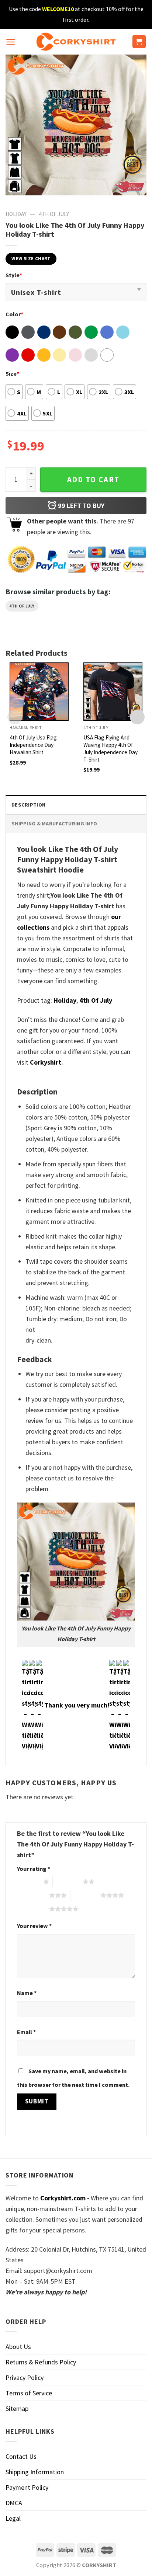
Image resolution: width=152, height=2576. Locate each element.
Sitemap (17, 2408)
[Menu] (11, 42)
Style (14, 275)
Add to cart (93, 480)
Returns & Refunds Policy (41, 2362)
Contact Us (21, 2456)
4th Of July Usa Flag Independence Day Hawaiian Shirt (33, 745)
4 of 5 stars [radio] (85, 1895)
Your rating (34, 1869)
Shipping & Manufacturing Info (54, 824)
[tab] (76, 805)
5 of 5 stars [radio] (34, 1909)
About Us (18, 2347)
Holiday (16, 214)
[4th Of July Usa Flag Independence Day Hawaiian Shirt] (39, 692)
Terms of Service (29, 2393)
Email (26, 2032)
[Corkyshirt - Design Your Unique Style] (76, 42)
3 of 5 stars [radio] (34, 1895)
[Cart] (139, 42)
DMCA (14, 2503)
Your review (34, 1926)
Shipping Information (35, 2472)
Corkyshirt (46, 1062)
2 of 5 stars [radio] (68, 1881)
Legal (13, 2518)
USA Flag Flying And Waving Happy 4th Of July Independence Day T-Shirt (110, 749)
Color (14, 314)
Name (27, 1993)
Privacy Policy (25, 2377)
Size (12, 373)
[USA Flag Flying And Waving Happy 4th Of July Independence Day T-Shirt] (113, 692)
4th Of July (54, 214)
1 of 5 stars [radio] (28, 1881)
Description (28, 805)
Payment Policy (27, 2487)
